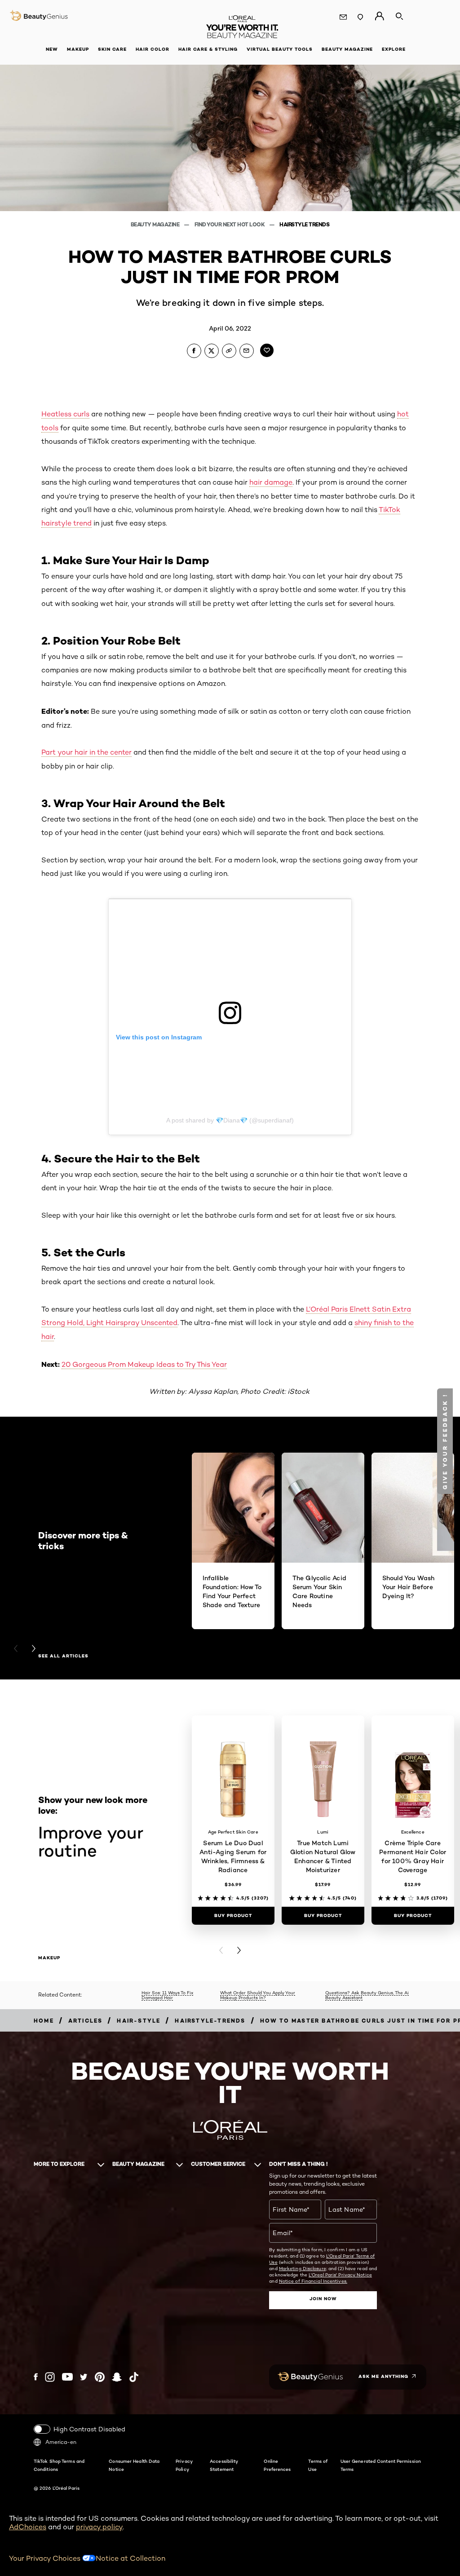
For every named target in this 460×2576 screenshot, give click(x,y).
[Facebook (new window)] (36, 2377)
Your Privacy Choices (46, 2558)
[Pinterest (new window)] (100, 2377)
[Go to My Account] (379, 16)
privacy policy (99, 2527)
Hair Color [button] (153, 49)
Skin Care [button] (112, 49)
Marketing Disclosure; (303, 2268)
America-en (61, 2442)
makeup (49, 1958)
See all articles (63, 1656)
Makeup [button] (78, 49)
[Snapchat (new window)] (117, 2377)
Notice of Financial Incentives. (313, 2281)
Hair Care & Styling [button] (208, 49)
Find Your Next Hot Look (230, 224)
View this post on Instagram (159, 1037)
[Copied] (229, 351)
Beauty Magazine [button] (347, 49)
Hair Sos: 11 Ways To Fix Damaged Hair (167, 1995)
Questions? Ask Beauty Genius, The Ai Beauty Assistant (367, 1995)
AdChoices (28, 2527)
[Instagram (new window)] (50, 2377)
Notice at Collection (130, 2558)
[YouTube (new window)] (67, 2377)
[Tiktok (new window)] (134, 2377)
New (52, 49)
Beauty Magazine (156, 224)
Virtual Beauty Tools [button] (280, 49)
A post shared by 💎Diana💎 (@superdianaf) (230, 1120)
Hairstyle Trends (304, 224)
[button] (445, 1441)
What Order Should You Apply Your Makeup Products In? (258, 1995)
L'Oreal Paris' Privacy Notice (340, 2275)
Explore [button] (394, 49)
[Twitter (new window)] (84, 2377)
